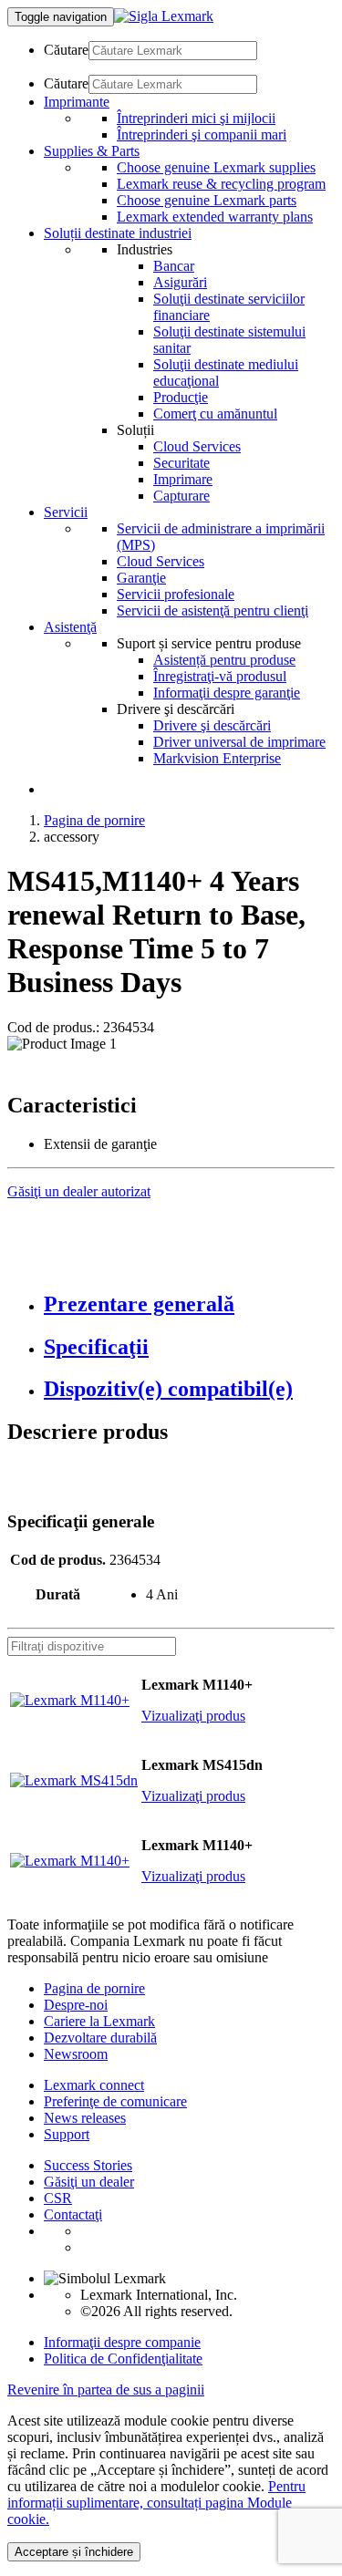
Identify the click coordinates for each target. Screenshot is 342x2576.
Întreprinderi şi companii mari (202, 134)
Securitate (181, 463)
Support (67, 2134)
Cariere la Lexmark (99, 2021)
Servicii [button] (66, 512)
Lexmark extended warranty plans (215, 217)
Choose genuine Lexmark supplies (216, 167)
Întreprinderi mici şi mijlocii (196, 118)
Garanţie (141, 578)
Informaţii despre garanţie (227, 693)
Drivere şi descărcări (212, 725)
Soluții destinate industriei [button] (118, 233)
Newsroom (76, 2054)
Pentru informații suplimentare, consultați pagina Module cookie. (156, 2503)
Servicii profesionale (176, 594)
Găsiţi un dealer (89, 2182)
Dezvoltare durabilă (100, 2038)
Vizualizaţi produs (193, 1716)
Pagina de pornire (94, 820)
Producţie (181, 397)
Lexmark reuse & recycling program (221, 184)
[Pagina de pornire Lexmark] (164, 16)
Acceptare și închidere (74, 2552)
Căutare (66, 50)
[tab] (189, 1304)
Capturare (181, 496)
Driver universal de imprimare (239, 742)
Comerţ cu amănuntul (215, 414)
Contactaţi (73, 2214)
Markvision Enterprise (217, 758)
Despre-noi (76, 2005)
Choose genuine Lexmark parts (207, 200)
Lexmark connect (94, 2085)
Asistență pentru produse (224, 660)
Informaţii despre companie (122, 2342)
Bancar (174, 266)
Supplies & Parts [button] (92, 151)
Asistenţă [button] (70, 627)
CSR (58, 2198)
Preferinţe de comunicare (115, 2101)
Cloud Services (197, 446)
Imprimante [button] (77, 102)
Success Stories (88, 2165)
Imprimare (183, 479)
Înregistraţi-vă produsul (220, 676)
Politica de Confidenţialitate (123, 2359)
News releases (85, 2118)
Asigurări (180, 282)
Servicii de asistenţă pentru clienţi (212, 610)
